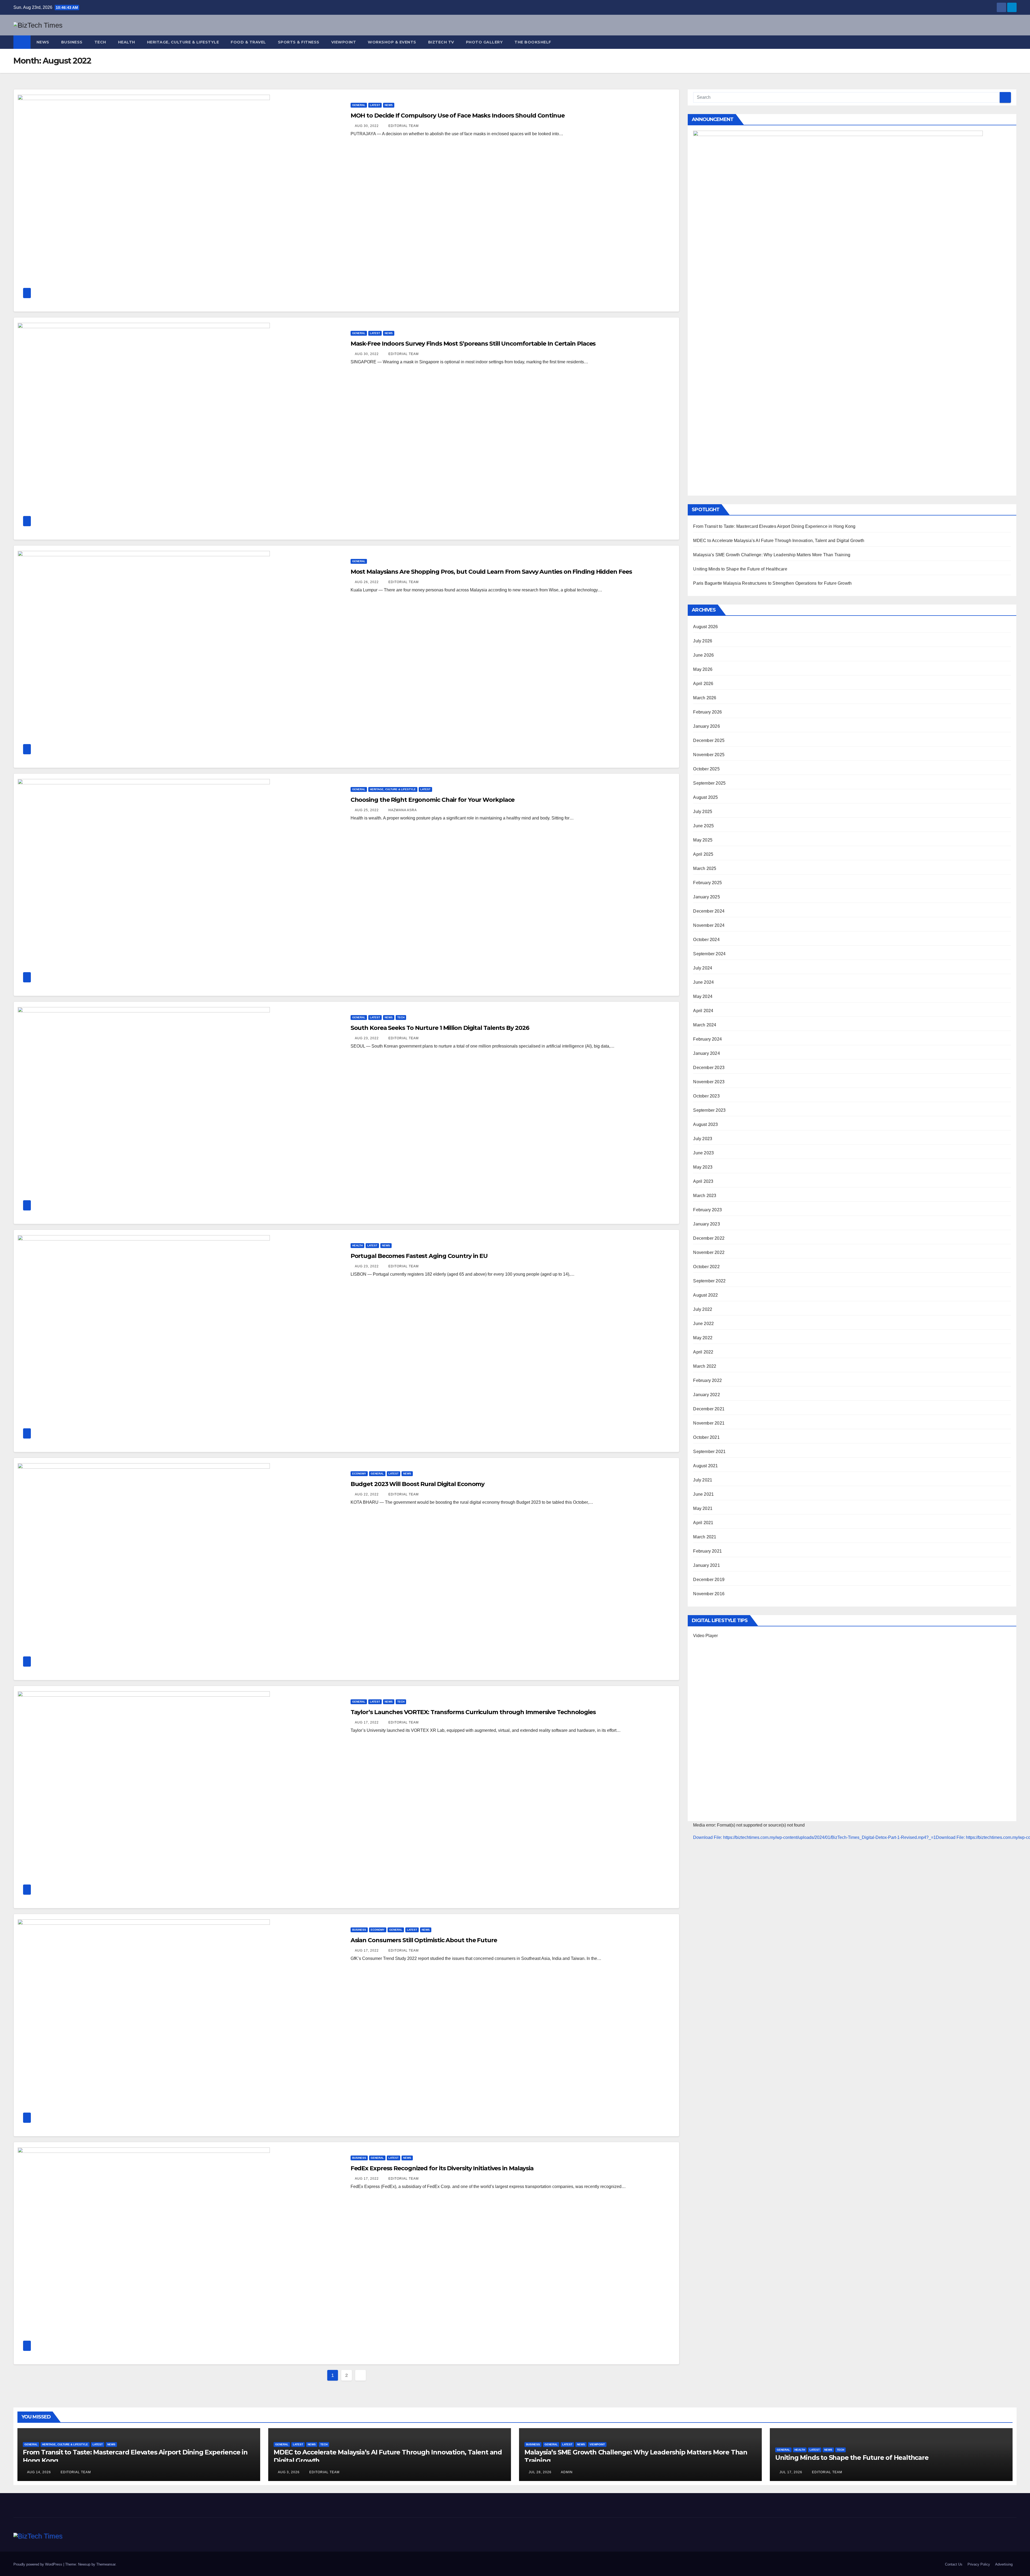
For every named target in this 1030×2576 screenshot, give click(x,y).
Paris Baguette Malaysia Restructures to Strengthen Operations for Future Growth (772, 583)
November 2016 (709, 1594)
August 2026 (705, 627)
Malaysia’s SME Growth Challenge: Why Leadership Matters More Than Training (772, 555)
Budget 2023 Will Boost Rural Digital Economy (418, 1484)
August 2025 (705, 797)
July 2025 (703, 812)
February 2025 (707, 883)
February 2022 (707, 1380)
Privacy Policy (979, 2564)
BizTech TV (441, 42)
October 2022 (706, 1267)
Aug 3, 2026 (289, 2472)
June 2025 (703, 826)
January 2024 (706, 1053)
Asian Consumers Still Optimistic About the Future (424, 1940)
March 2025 (705, 868)
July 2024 (703, 968)
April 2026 (703, 684)
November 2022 (709, 1252)
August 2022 (705, 1295)
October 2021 (706, 1437)
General (359, 105)
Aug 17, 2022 (367, 1722)
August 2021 (705, 1466)
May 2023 (703, 1167)
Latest (375, 105)
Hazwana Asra (402, 810)
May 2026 (703, 669)
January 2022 (706, 1395)
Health (127, 42)
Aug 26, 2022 (367, 582)
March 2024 (705, 1025)
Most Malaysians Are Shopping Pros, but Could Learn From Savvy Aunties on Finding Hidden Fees (491, 572)
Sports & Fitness (299, 42)
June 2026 (703, 655)
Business (72, 42)
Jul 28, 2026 (540, 2472)
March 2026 (705, 698)
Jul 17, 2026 (791, 2472)
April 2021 (703, 1523)
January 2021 (706, 1565)
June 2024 (703, 982)
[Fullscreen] (703, 1887)
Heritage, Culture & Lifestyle (183, 42)
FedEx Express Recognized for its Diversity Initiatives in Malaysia (442, 2168)
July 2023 (703, 1139)
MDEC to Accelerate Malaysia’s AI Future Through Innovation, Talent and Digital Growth (779, 541)
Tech (100, 42)
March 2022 (705, 1366)
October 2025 (706, 769)
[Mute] (703, 1879)
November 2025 (709, 755)
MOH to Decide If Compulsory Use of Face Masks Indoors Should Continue (458, 116)
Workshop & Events (392, 42)
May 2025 (703, 840)
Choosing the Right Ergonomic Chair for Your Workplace (433, 800)
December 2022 (709, 1238)
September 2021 (709, 1452)
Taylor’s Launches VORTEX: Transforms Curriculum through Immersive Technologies (473, 1712)
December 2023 (709, 1068)
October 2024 (706, 940)
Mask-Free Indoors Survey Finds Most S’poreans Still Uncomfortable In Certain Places (473, 344)
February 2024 (707, 1039)
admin (566, 2472)
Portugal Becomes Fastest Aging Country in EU (419, 1256)
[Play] (703, 1847)
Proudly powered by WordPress (38, 2564)
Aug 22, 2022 (367, 1494)
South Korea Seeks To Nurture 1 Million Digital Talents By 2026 (440, 1028)
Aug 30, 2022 (367, 126)
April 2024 (703, 1011)
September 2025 (709, 783)
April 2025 (703, 854)
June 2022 (703, 1324)
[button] (1013, 42)
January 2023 (706, 1224)
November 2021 (709, 1423)
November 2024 (709, 925)
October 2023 (706, 1096)
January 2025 (706, 897)
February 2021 (707, 1551)
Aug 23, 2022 (367, 1038)
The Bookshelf (533, 42)
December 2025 (709, 740)
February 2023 (707, 1210)
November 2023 (709, 1082)
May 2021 (703, 1508)
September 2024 (709, 954)
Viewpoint (344, 42)
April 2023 (703, 1181)
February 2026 (707, 712)
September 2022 (709, 1281)
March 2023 (705, 1196)
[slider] (698, 1862)
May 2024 (703, 996)
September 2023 (709, 1110)
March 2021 (705, 1537)
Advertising (1004, 2564)
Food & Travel (248, 42)
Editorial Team (403, 126)
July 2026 (703, 641)
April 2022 (703, 1352)
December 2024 (709, 911)
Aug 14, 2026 (39, 2472)
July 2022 (703, 1309)
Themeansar (106, 2564)
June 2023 (703, 1153)
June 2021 (703, 1494)
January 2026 (706, 726)
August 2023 (705, 1124)
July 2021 (703, 1480)
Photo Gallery (484, 42)
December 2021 (709, 1409)
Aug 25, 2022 (367, 810)
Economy (359, 1474)
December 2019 (709, 1580)
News (43, 42)
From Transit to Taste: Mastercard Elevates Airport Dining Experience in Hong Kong (774, 526)
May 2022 (703, 1338)
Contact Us (954, 2564)
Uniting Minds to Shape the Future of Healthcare (740, 569)
